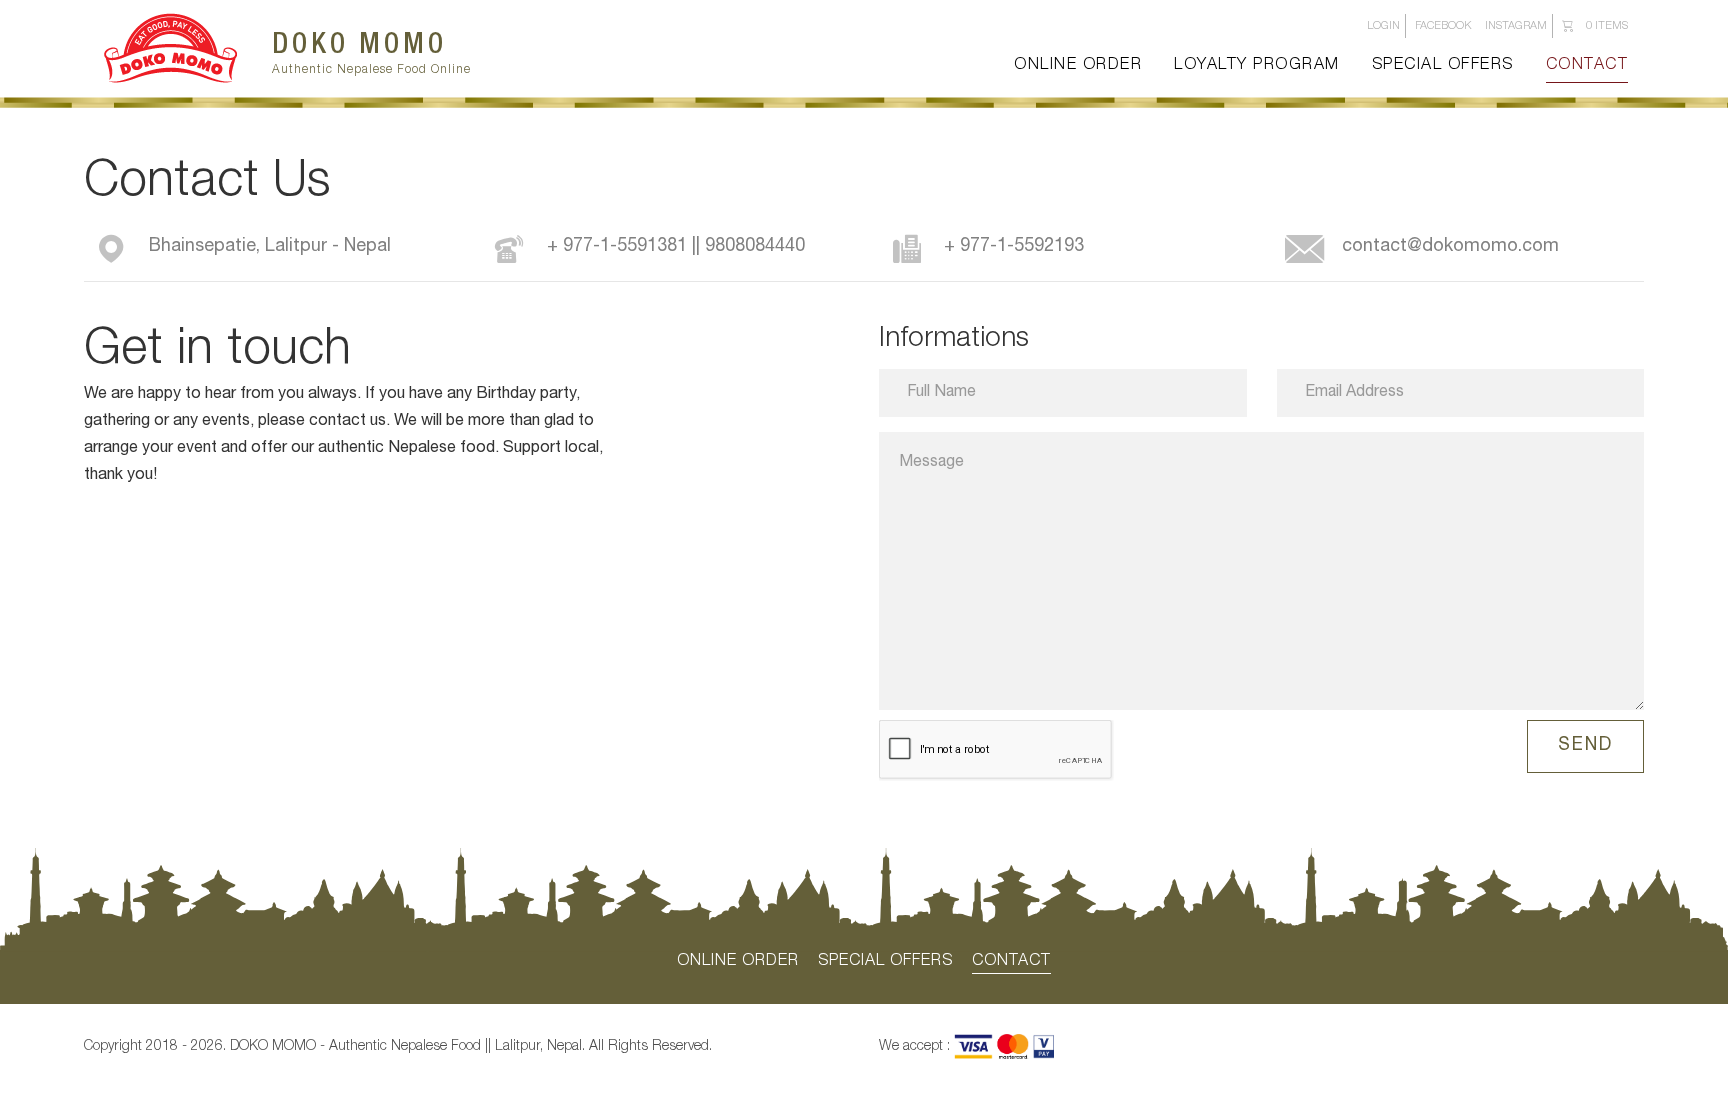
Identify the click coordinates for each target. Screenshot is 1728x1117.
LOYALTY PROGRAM (1257, 66)
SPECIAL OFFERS (1443, 66)
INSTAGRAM (1516, 26)
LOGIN (1383, 26)
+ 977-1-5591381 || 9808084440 (676, 247)
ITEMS (1607, 26)
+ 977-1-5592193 (1014, 247)
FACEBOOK (1443, 26)
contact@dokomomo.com (1450, 247)
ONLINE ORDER (1078, 66)
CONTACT (1587, 66)
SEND (1585, 746)
